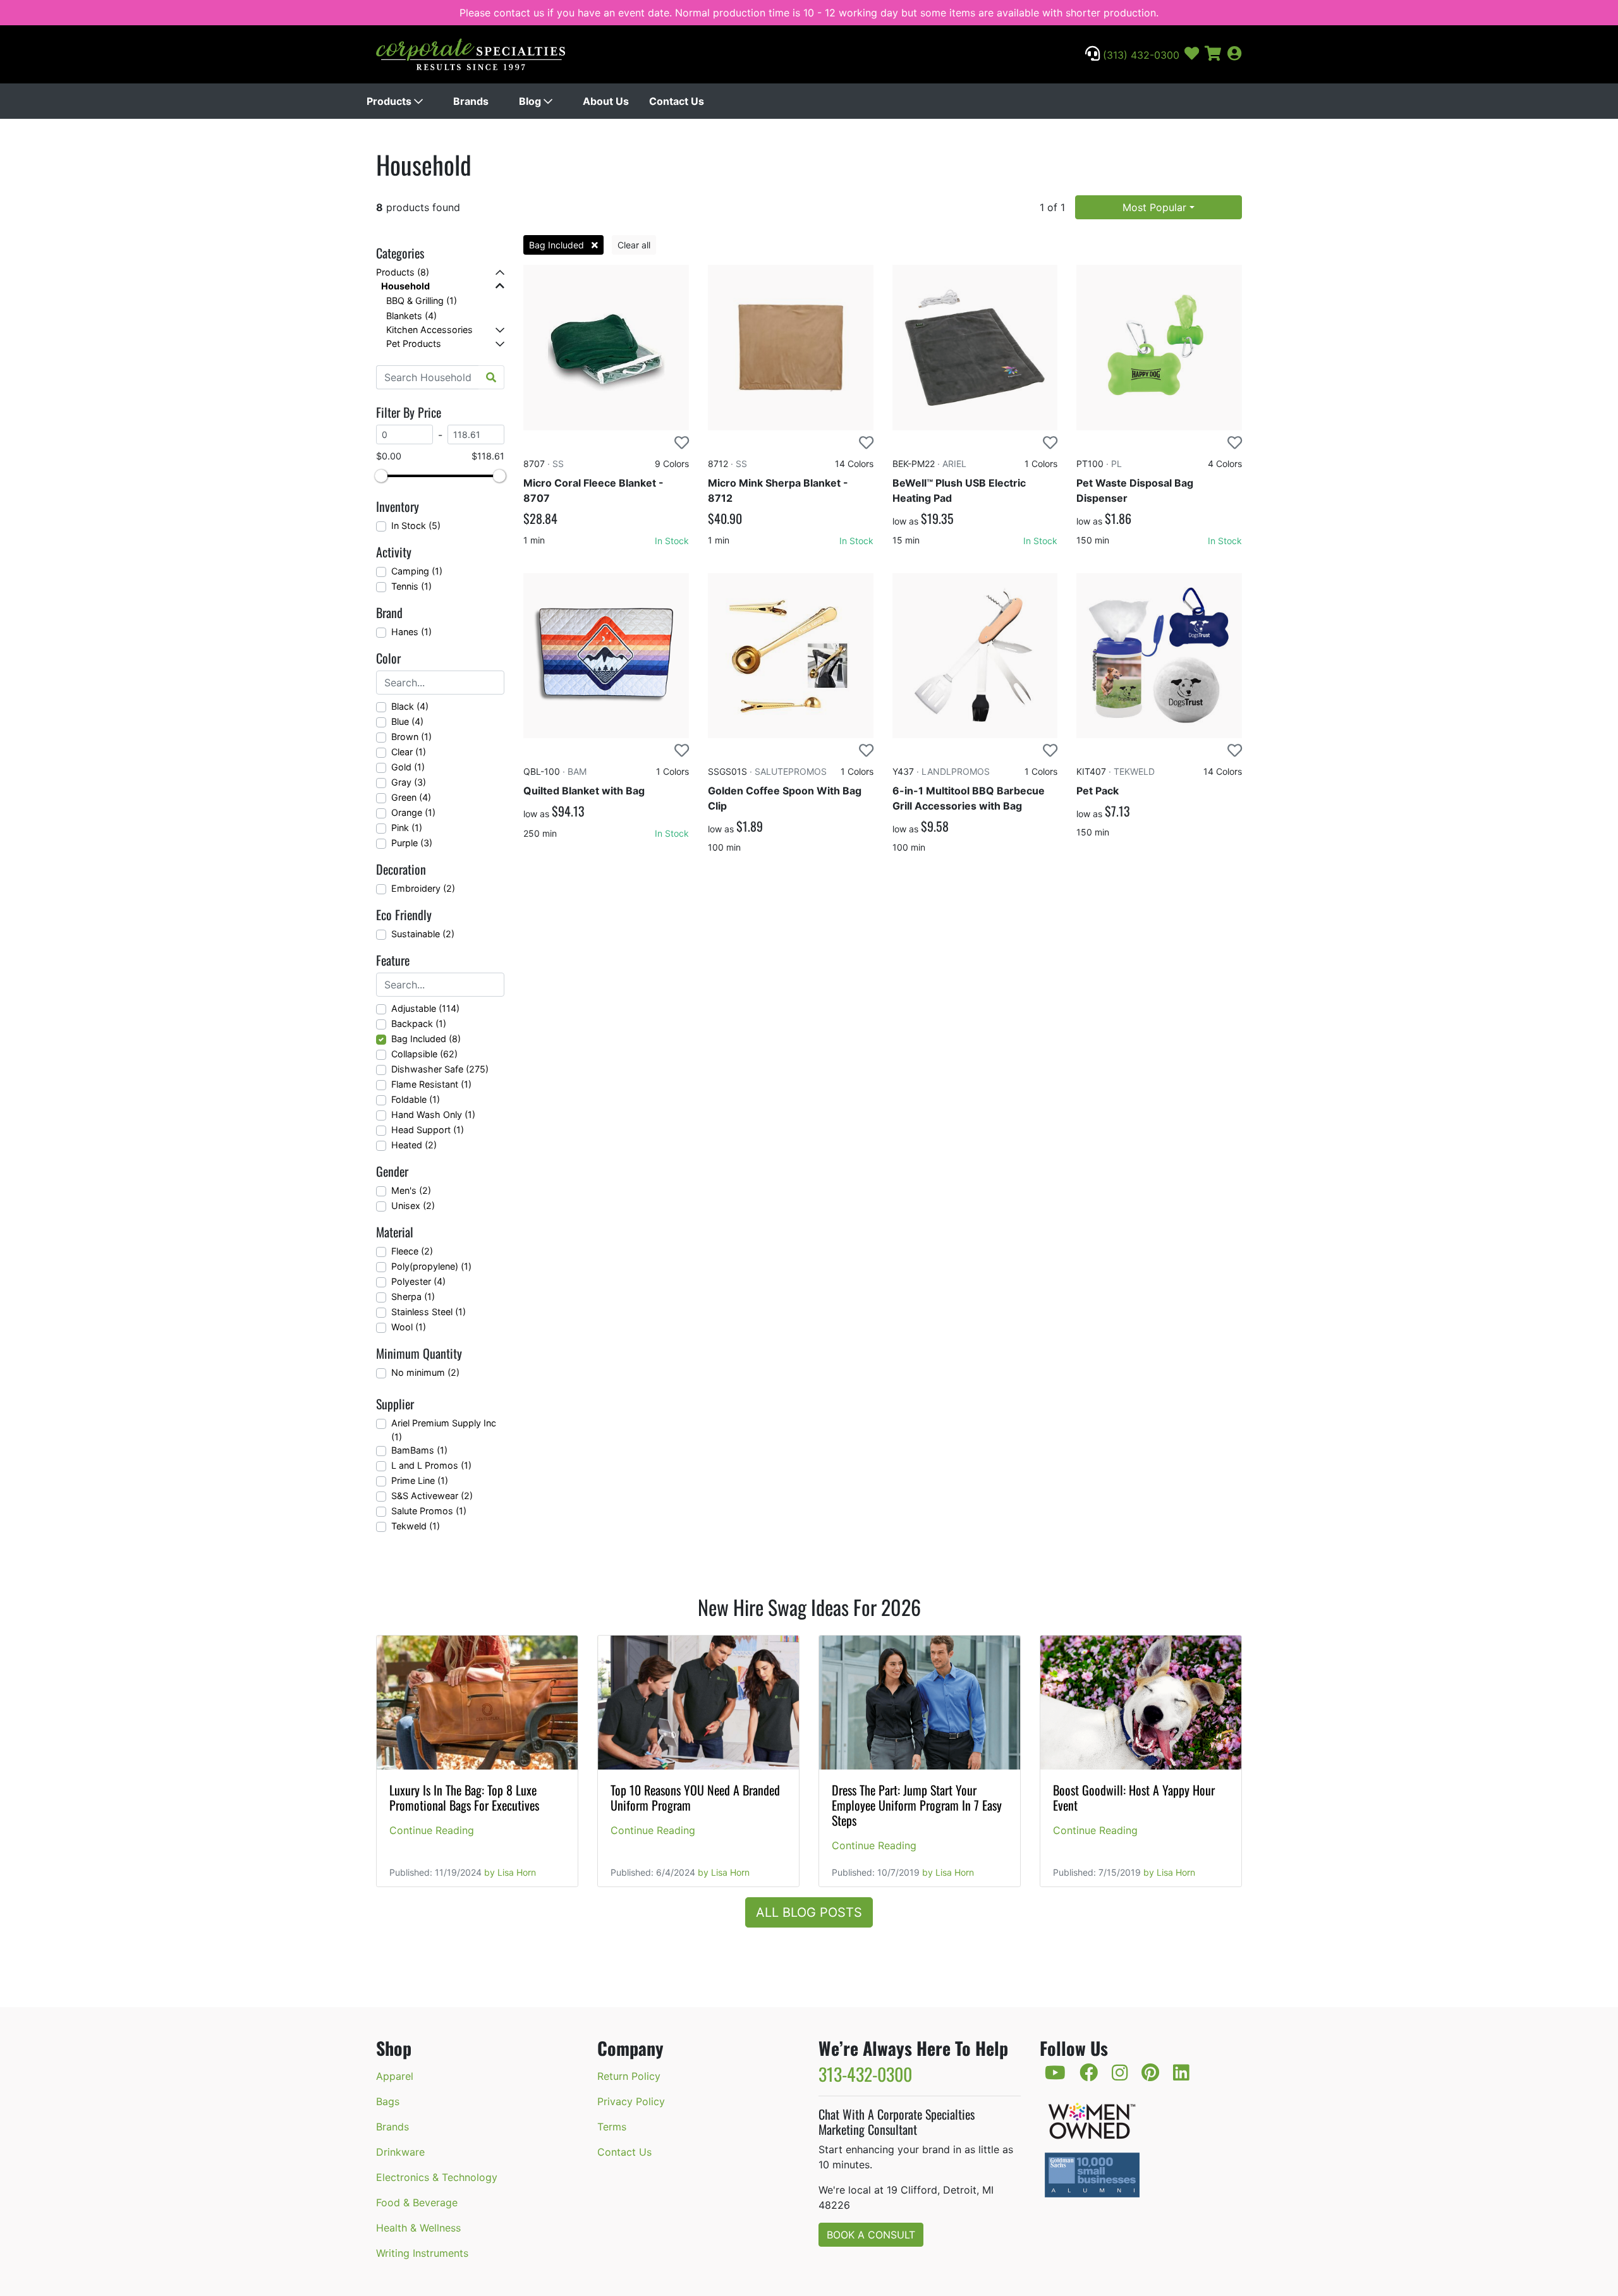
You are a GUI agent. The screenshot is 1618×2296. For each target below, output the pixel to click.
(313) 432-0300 (1140, 55)
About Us (606, 101)
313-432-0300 (865, 2074)
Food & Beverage (417, 2202)
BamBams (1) (419, 1450)
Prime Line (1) (420, 1480)
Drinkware (400, 2152)
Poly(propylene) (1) (431, 1266)
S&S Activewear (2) (432, 1496)
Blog (531, 101)
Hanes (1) (411, 632)
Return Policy (629, 2076)
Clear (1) (409, 752)
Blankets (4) (411, 316)
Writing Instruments (422, 2253)
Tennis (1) (411, 586)
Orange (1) (413, 812)
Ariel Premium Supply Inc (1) (444, 1430)
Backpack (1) (419, 1023)
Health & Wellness (418, 2228)
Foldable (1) (416, 1099)
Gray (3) (409, 782)
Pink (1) (407, 828)
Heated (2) (414, 1145)
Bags (388, 2101)
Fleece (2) (412, 1251)
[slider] (381, 476)
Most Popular (1154, 207)
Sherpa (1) (413, 1297)
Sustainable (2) (423, 934)
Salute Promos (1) (429, 1511)
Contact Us (677, 101)
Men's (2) (411, 1190)
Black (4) (410, 706)
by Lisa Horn (510, 1872)
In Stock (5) (416, 525)
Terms (612, 2127)
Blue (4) (407, 721)
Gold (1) (408, 767)
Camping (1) (417, 571)
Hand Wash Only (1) (433, 1115)
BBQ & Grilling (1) (422, 301)
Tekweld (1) (416, 1526)
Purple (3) (412, 843)
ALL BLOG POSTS (809, 1912)
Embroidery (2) (423, 888)
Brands (471, 101)
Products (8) (403, 272)
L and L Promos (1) (431, 1465)
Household (405, 286)
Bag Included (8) (426, 1039)
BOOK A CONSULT (871, 2235)
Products (390, 101)
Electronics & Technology (437, 2177)
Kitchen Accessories (429, 330)
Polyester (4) (418, 1281)
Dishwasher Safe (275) (440, 1069)
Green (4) (411, 797)
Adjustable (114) (425, 1008)
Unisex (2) (413, 1206)
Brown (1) (411, 737)
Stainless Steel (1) (429, 1312)
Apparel (395, 2076)
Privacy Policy (631, 2101)
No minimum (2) (425, 1372)
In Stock (672, 541)
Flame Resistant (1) (431, 1084)
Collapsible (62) (424, 1054)
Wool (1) (409, 1327)
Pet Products (414, 343)
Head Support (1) (428, 1130)
